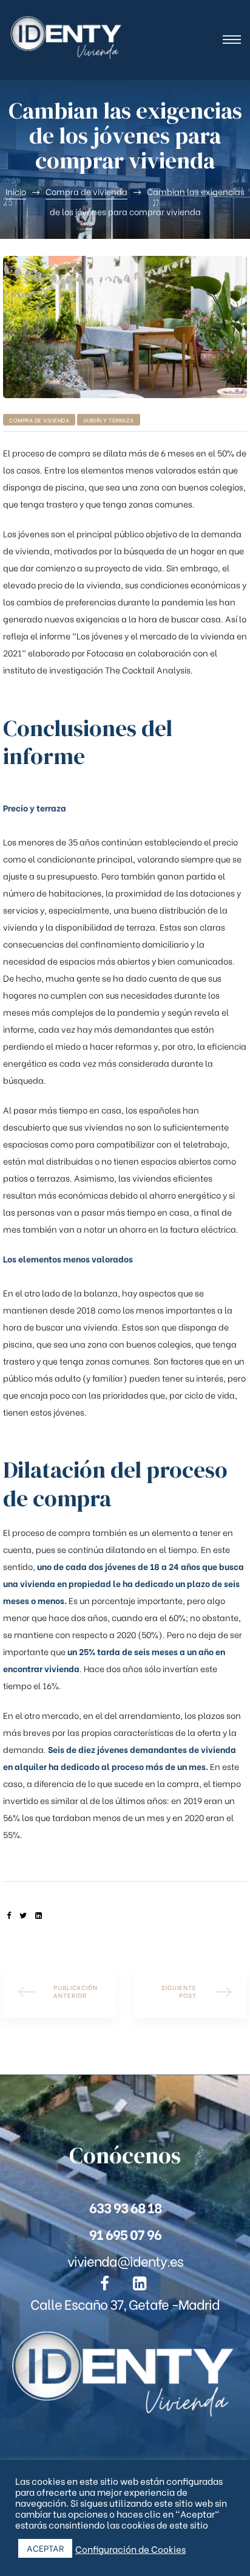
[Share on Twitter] (23, 1915)
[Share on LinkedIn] (39, 1915)
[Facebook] (105, 2284)
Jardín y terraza (109, 420)
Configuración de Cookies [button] (130, 2549)
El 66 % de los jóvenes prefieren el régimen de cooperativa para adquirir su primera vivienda (59, 1992)
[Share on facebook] (9, 1915)
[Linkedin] (140, 2284)
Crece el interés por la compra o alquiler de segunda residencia (191, 1992)
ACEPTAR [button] (45, 2548)
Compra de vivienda (39, 420)
